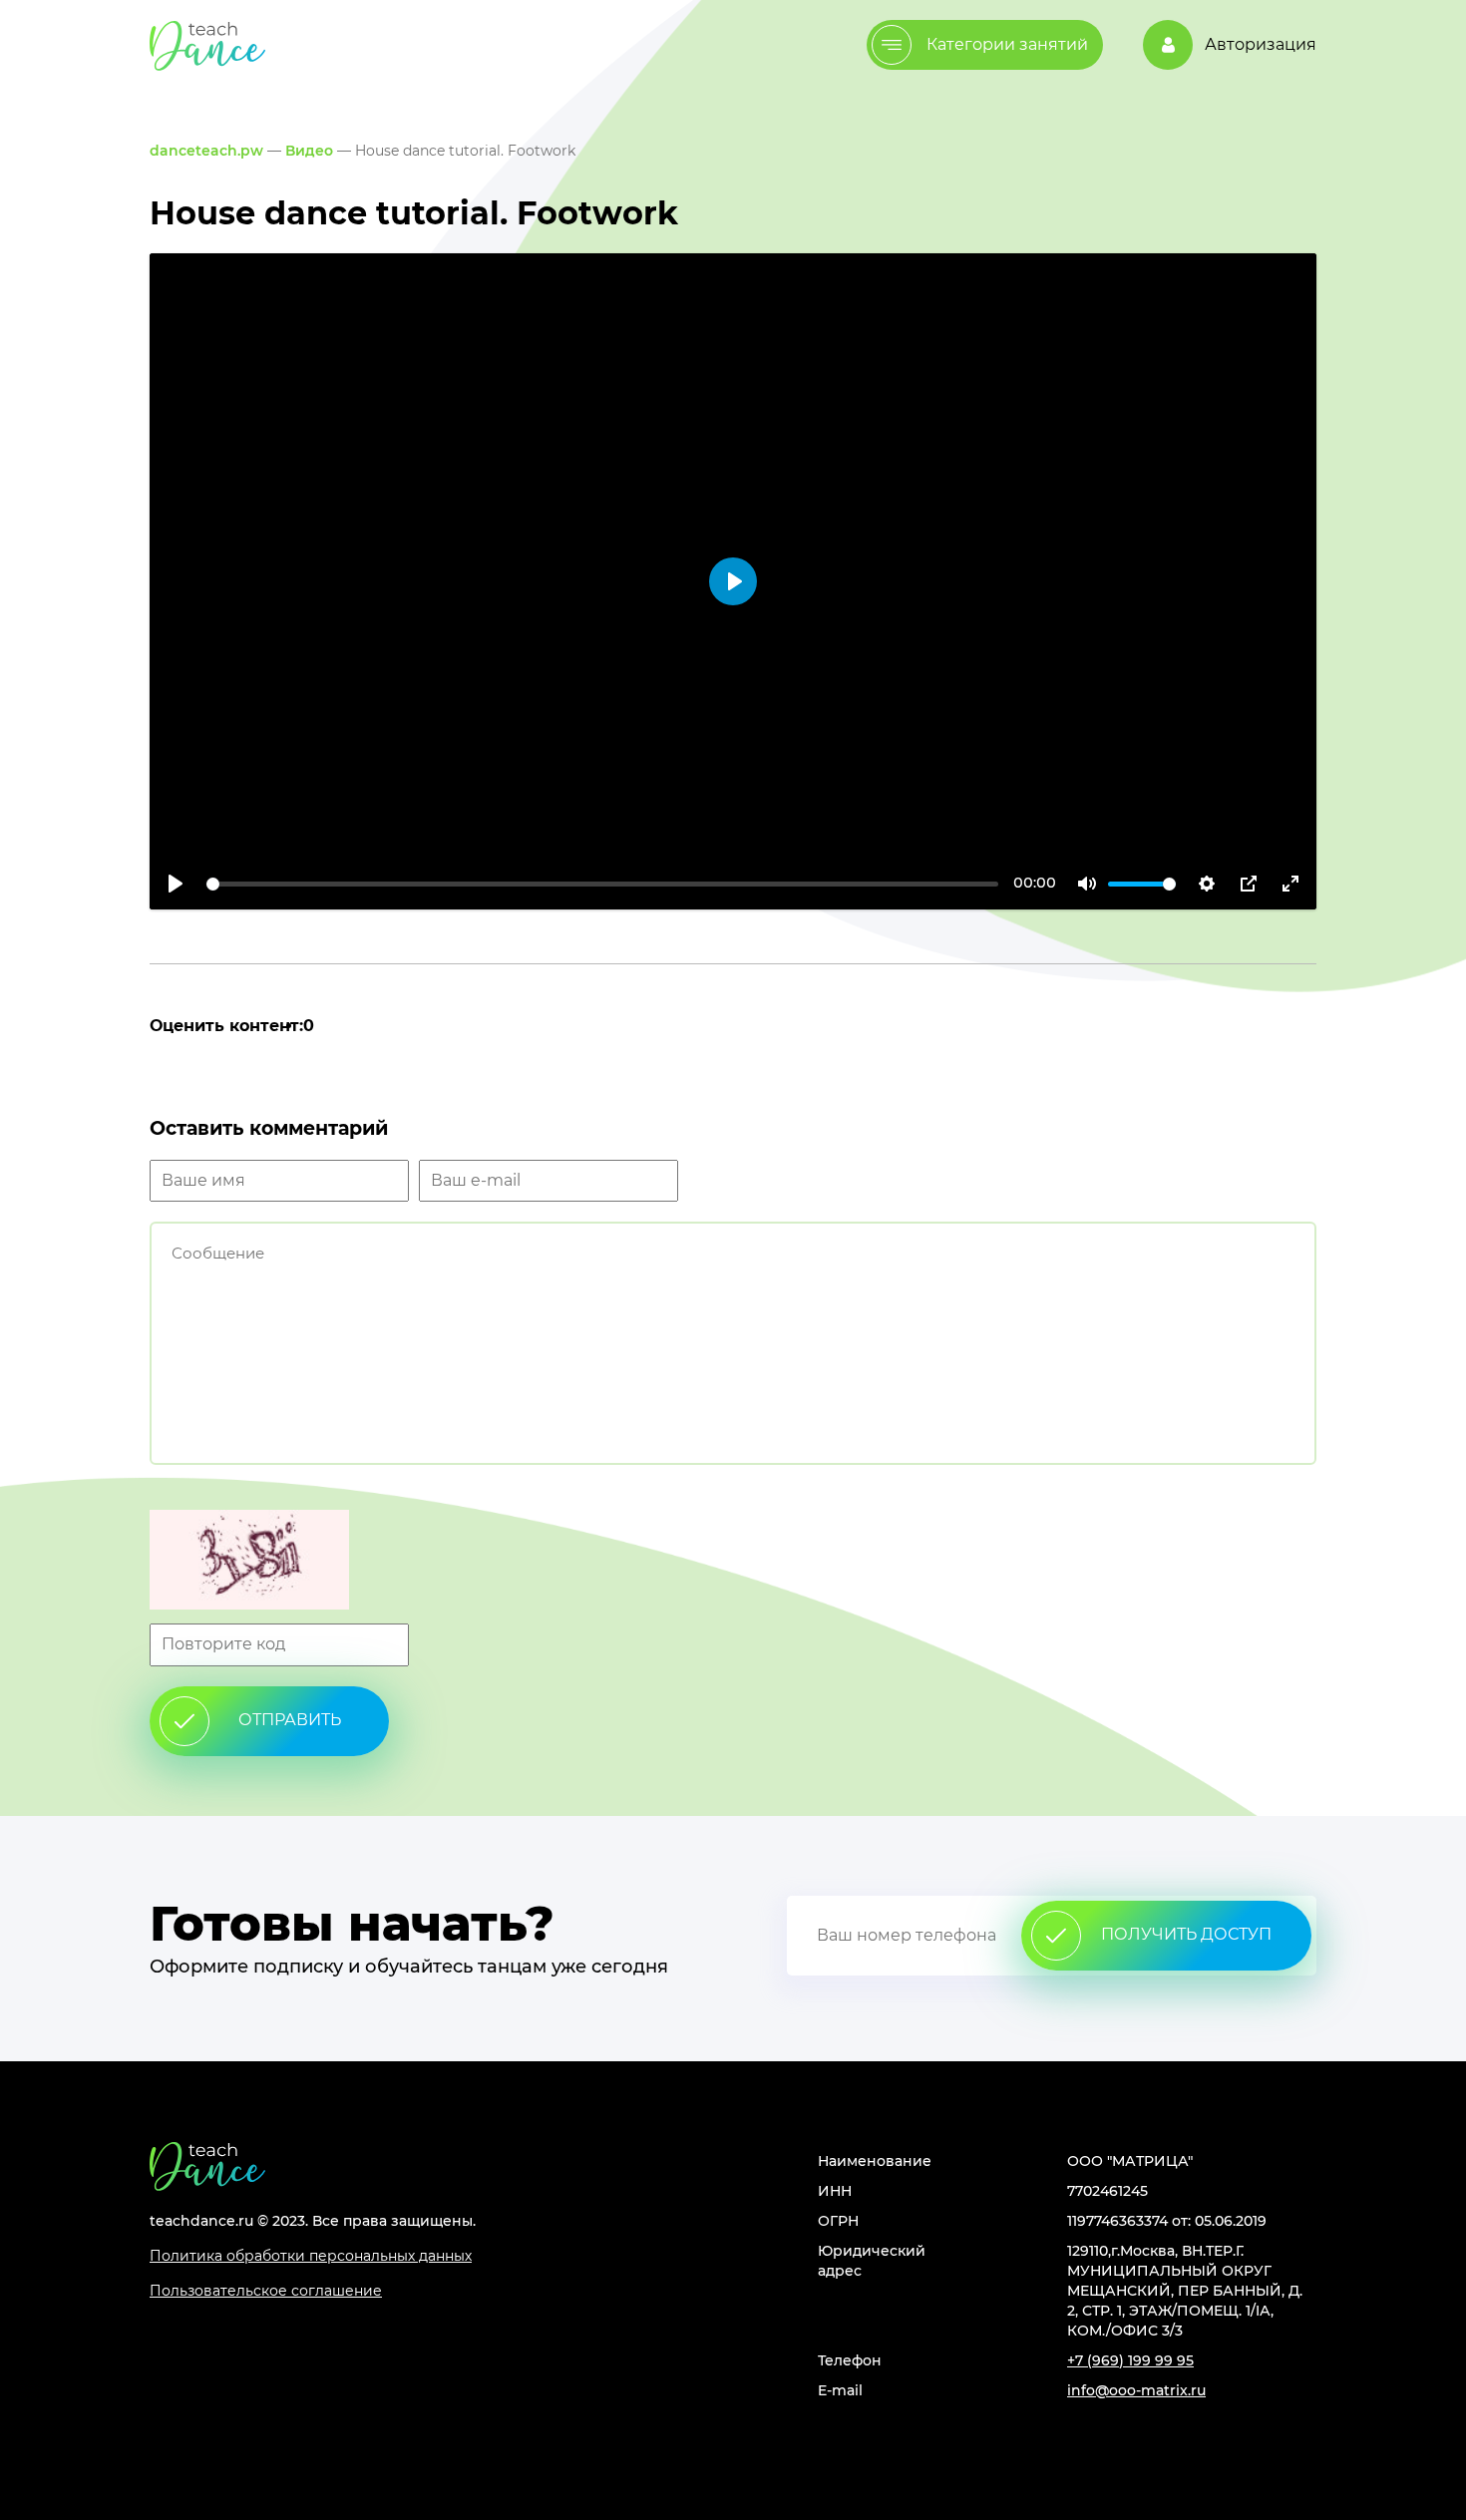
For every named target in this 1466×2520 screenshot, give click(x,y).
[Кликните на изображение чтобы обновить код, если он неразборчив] (733, 1562)
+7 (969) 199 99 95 (1130, 2360)
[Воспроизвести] (176, 884)
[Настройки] (1207, 884)
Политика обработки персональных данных (311, 2256)
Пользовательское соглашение (266, 2291)
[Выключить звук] (1087, 884)
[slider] (602, 884)
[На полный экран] (1290, 884)
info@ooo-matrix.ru (1136, 2390)
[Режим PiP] (1249, 884)
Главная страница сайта (207, 2166)
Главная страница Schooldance (207, 45)
